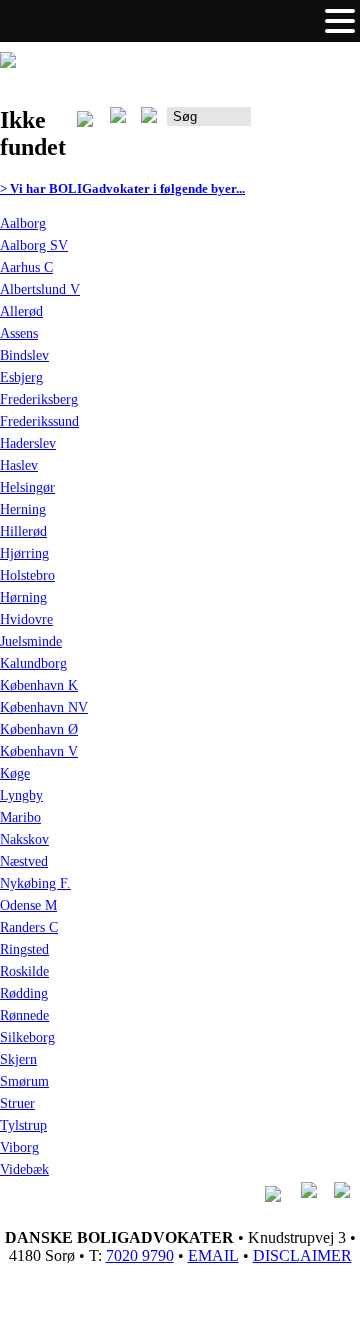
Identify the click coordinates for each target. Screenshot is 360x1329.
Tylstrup (23, 1125)
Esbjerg (21, 377)
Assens (19, 333)
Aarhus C (26, 267)
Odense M (28, 905)
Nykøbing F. (35, 883)
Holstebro (27, 575)
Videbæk (24, 1169)
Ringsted (24, 949)
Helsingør (27, 487)
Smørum (24, 1081)
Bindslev (24, 355)
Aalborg (23, 223)
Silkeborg (27, 1037)
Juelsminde (31, 641)
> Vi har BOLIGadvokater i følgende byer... (122, 188)
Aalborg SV (34, 245)
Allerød (21, 311)
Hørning (23, 597)
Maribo (20, 817)
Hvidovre (26, 619)
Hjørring (24, 553)
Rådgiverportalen (305, 123)
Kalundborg (33, 663)
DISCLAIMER (302, 1255)
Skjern (18, 1059)
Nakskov (24, 839)
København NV (44, 707)
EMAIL (213, 1255)
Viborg (19, 1147)
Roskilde (24, 971)
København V (39, 751)
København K (39, 685)
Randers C (29, 927)
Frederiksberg (39, 399)
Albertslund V (40, 289)
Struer (17, 1103)
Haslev (19, 465)
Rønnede (24, 1015)
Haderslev (28, 443)
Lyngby (21, 795)
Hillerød (23, 531)
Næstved (24, 861)
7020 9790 (140, 1255)
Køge (15, 773)
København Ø (39, 729)
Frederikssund (39, 421)
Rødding (24, 993)
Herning (23, 509)
